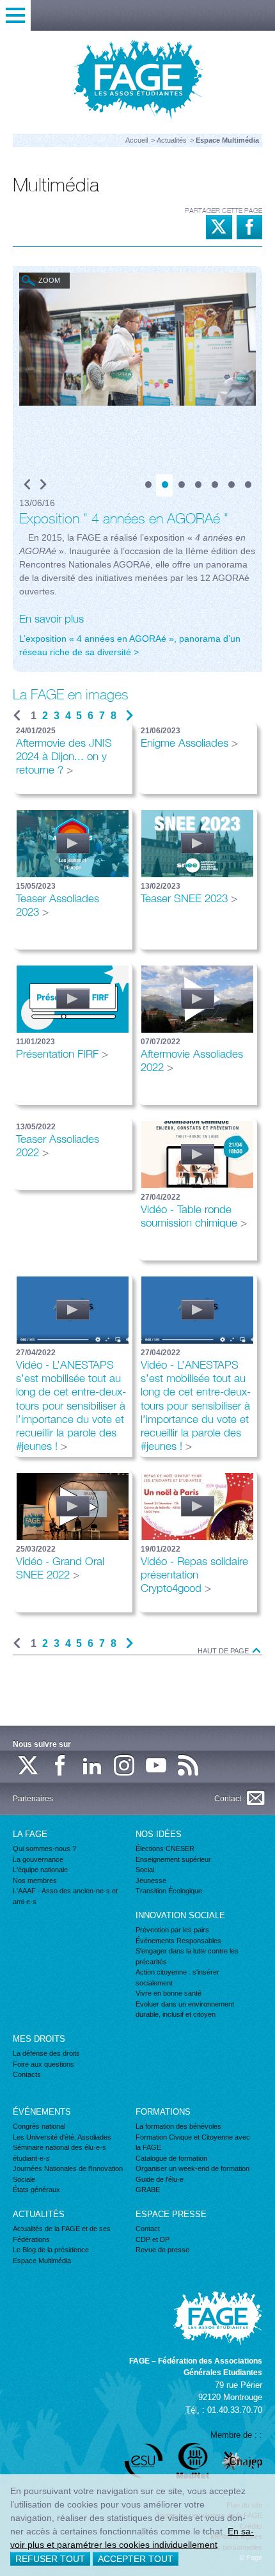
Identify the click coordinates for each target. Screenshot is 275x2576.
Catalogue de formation (171, 2158)
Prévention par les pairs (172, 1930)
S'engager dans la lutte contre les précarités (187, 1956)
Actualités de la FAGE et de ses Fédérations (62, 2234)
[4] (198, 485)
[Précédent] (27, 485)
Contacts (27, 2074)
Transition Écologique (169, 1891)
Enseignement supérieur (173, 1859)
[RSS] (189, 1766)
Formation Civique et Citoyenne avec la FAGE (193, 2143)
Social (145, 1870)
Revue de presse (162, 2250)
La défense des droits (46, 2053)
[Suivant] (43, 485)
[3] (181, 485)
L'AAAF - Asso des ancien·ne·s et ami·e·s (65, 1896)
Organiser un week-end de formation (192, 2168)
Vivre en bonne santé (169, 1993)
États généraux (36, 2190)
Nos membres (35, 1880)
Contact (148, 2229)
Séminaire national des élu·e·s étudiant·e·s (59, 2153)
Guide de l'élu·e (160, 2179)
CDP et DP (153, 2239)
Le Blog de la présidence (51, 2250)
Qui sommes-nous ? (44, 1849)
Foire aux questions (43, 2064)
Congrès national (39, 2126)
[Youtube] (157, 1766)
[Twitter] (29, 1766)
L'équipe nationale (40, 1870)
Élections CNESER (165, 1849)
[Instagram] (125, 1766)
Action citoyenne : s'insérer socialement (177, 1977)
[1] (148, 485)
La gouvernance (38, 1859)
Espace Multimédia (42, 2261)
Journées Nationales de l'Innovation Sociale (68, 2174)
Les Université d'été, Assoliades (62, 2137)
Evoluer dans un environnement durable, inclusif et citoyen (185, 2009)
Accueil (137, 140)
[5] (214, 485)
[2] (164, 485)
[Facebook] (61, 1766)
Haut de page (224, 1651)
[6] (231, 485)
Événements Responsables (178, 1941)
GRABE (148, 2190)
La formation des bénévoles (178, 2126)
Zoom (49, 280)
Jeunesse (151, 1880)
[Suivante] (130, 716)
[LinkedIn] (93, 1766)
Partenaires (33, 1799)
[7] (247, 485)
